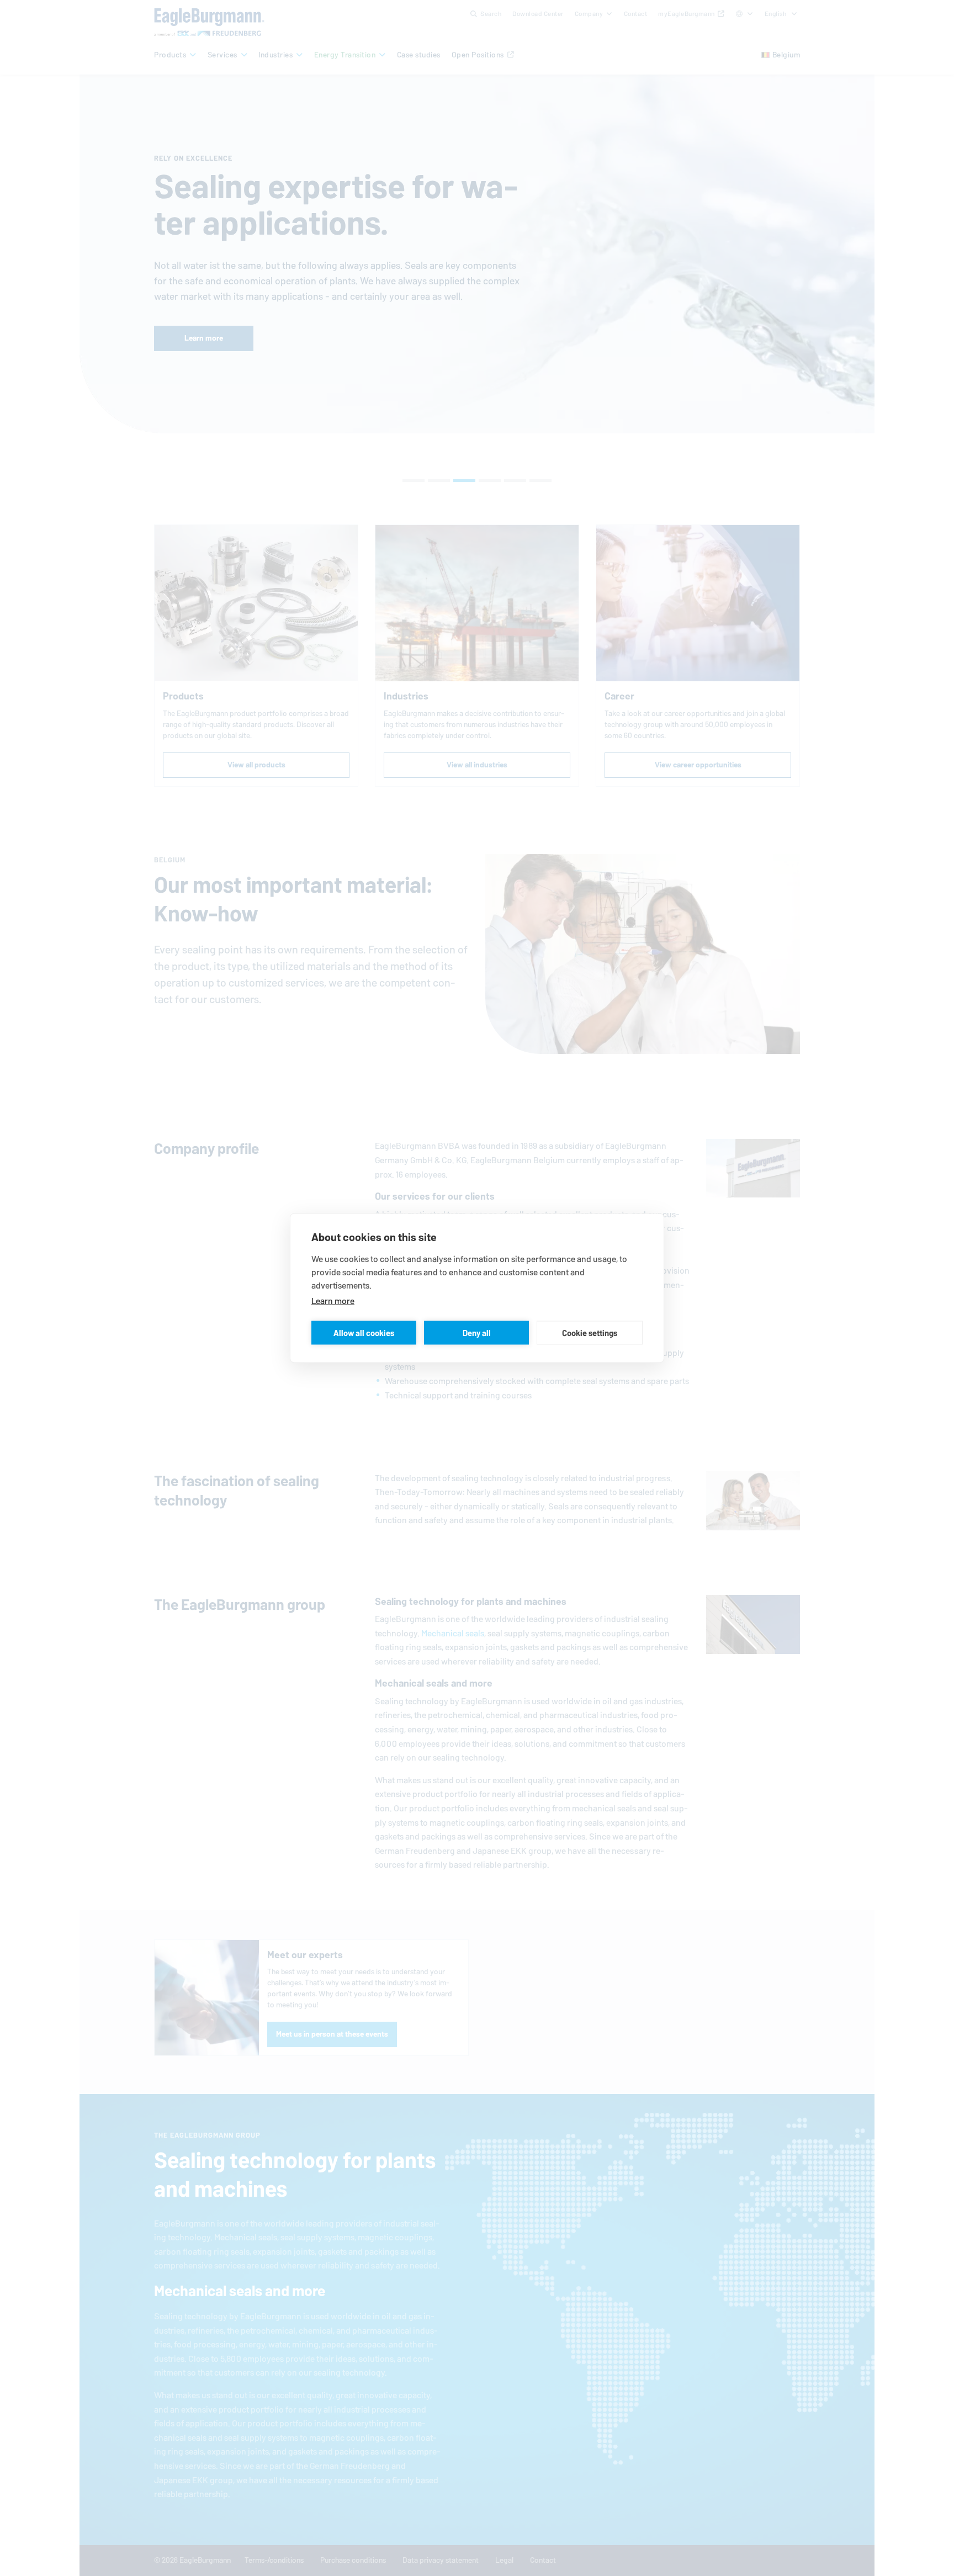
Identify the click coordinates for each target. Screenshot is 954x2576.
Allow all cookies (364, 1332)
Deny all (477, 1332)
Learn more (333, 1301)
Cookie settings (590, 1332)
